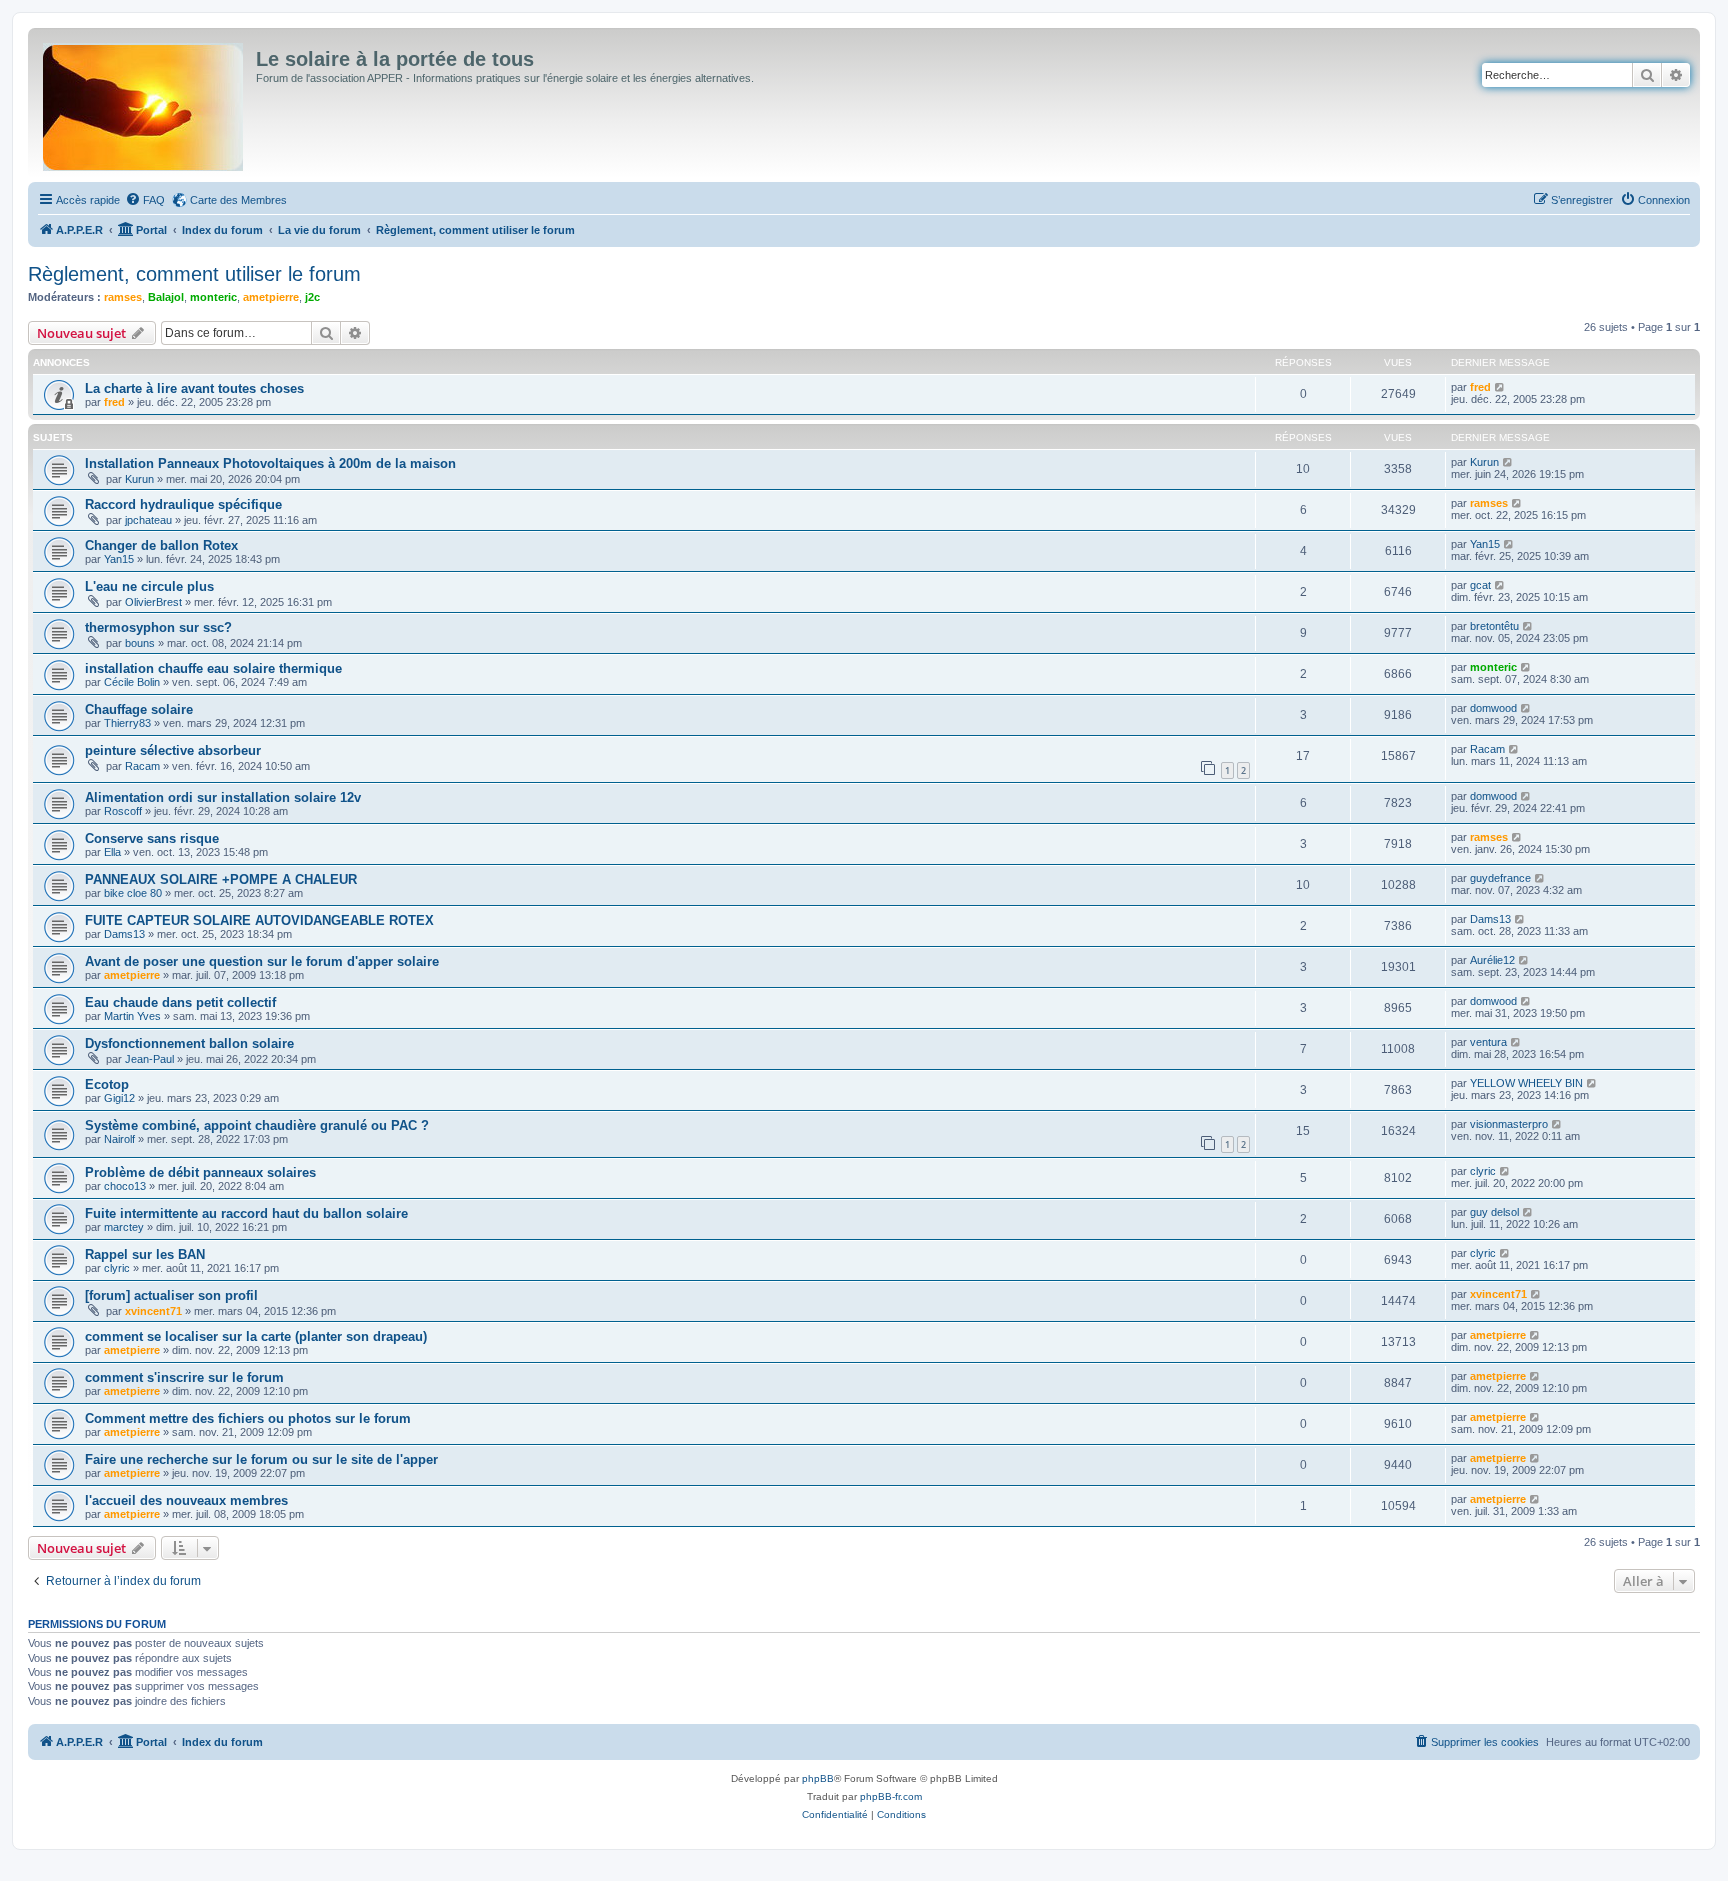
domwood (1493, 708)
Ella (112, 852)
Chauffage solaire (139, 709)
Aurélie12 (1492, 960)
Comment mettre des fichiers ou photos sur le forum (248, 1418)
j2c (312, 297)
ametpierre (271, 297)
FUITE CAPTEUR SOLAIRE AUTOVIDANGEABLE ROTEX (259, 920)
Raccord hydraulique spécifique (183, 504)
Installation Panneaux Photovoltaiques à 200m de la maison (270, 463)
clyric (1483, 1171)
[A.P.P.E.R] (144, 103)
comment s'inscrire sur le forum (184, 1377)
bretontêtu (1494, 626)
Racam (142, 766)
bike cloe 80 (133, 893)
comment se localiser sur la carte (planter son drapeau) (256, 1336)
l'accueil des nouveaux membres (186, 1500)
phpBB (818, 1778)
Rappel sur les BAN (145, 1254)
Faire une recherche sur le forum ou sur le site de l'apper (261, 1459)
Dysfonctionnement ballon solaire (189, 1043)
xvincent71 (153, 1311)
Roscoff (123, 811)
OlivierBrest (153, 602)
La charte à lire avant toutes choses (194, 388)
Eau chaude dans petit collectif (180, 1002)
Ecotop (107, 1084)
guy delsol (1494, 1212)
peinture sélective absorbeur (173, 750)
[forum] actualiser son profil (171, 1295)
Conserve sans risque (152, 838)
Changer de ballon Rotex (161, 545)
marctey (124, 1227)
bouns (140, 643)
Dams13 (124, 934)
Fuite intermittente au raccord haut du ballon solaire (246, 1213)
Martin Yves (132, 1016)
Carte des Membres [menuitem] (238, 200)
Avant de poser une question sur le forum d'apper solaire (262, 961)
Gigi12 (119, 1098)
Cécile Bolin (132, 682)
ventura (1488, 1042)
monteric (213, 297)
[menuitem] (145, 200)
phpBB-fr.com (891, 1796)
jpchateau (148, 520)
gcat (1480, 585)
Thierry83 (127, 723)
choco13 (125, 1186)
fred (114, 402)
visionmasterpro (1509, 1124)
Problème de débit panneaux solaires (200, 1172)
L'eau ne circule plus (149, 586)
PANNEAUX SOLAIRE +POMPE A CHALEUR (221, 879)
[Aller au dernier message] (1500, 387)
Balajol (166, 297)
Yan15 (119, 559)
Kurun (139, 479)
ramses (123, 297)
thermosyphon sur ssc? (158, 627)
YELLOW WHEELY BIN (1526, 1083)
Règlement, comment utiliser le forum (194, 274)
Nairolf (119, 1139)
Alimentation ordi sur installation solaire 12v (223, 797)
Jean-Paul (149, 1059)
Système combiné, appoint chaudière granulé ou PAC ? (257, 1125)
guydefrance (1500, 878)
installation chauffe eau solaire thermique (213, 668)
